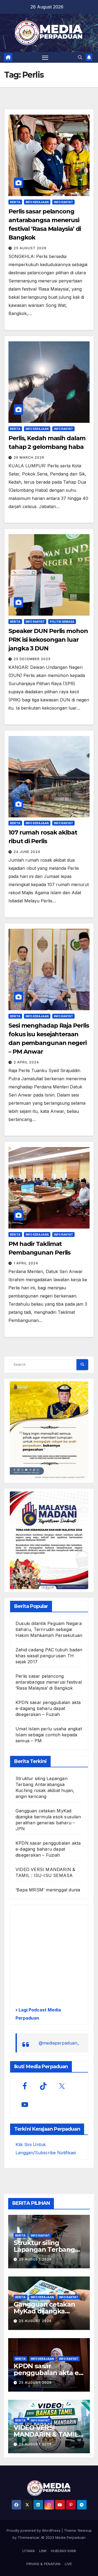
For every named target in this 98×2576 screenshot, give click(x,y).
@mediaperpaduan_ (59, 2043)
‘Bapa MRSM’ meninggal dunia (48, 1890)
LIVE (68, 2564)
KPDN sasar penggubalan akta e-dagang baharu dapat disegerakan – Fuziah (48, 1708)
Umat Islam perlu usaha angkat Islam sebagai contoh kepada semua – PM (49, 1735)
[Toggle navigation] (45, 57)
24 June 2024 (27, 852)
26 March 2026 (29, 457)
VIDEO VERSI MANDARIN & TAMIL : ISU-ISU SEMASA (48, 2434)
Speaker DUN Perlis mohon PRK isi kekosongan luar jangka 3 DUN (48, 640)
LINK (43, 2551)
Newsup (85, 2530)
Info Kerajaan (37, 202)
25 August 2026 (30, 248)
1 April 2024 (26, 1263)
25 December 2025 (32, 659)
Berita (15, 202)
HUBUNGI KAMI (63, 2551)
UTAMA (29, 2551)
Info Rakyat (63, 202)
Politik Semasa (62, 622)
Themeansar (28, 2537)
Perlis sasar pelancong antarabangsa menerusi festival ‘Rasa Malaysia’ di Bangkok (49, 1682)
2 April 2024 (26, 1062)
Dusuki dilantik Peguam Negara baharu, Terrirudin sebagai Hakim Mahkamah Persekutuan (49, 1629)
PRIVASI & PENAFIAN (43, 2564)
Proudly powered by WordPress (34, 2530)
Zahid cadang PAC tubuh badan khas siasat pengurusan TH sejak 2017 (49, 1656)
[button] (80, 57)
